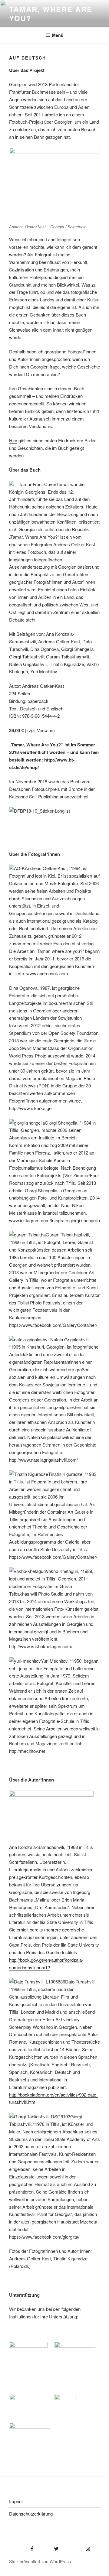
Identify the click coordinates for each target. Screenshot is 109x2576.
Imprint (16, 2501)
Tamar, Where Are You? (51, 14)
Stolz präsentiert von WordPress (40, 2561)
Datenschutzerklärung (31, 2514)
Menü (58, 35)
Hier (13, 440)
